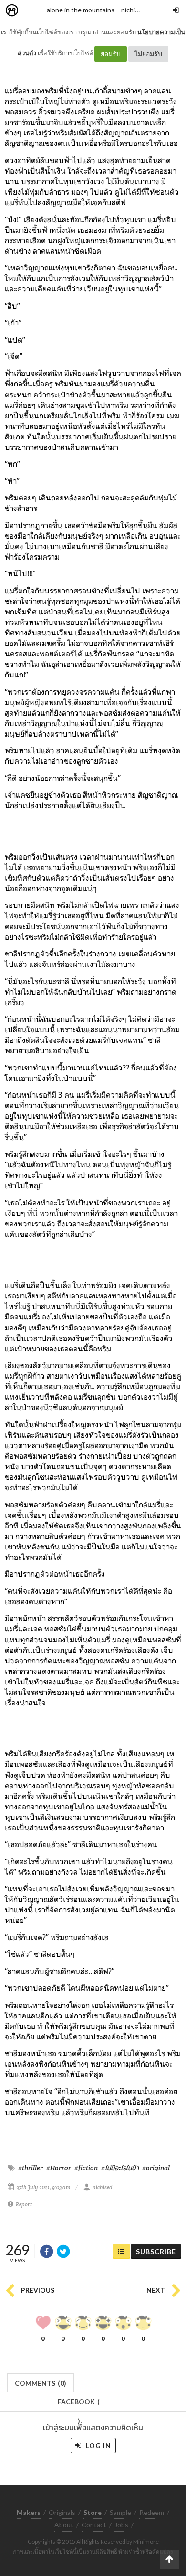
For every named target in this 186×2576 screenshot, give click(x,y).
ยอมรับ (111, 54)
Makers (33, 11)
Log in (98, 2446)
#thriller (31, 2168)
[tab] (41, 2382)
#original (156, 2168)
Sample (120, 2512)
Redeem (152, 2512)
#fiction (86, 2168)
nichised (134, 10)
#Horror (59, 2168)
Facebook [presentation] (79, 2405)
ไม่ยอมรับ (148, 54)
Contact (94, 2525)
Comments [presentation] (41, 2383)
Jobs (121, 2525)
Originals (62, 2512)
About (64, 2525)
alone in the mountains (81, 10)
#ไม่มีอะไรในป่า (120, 2168)
